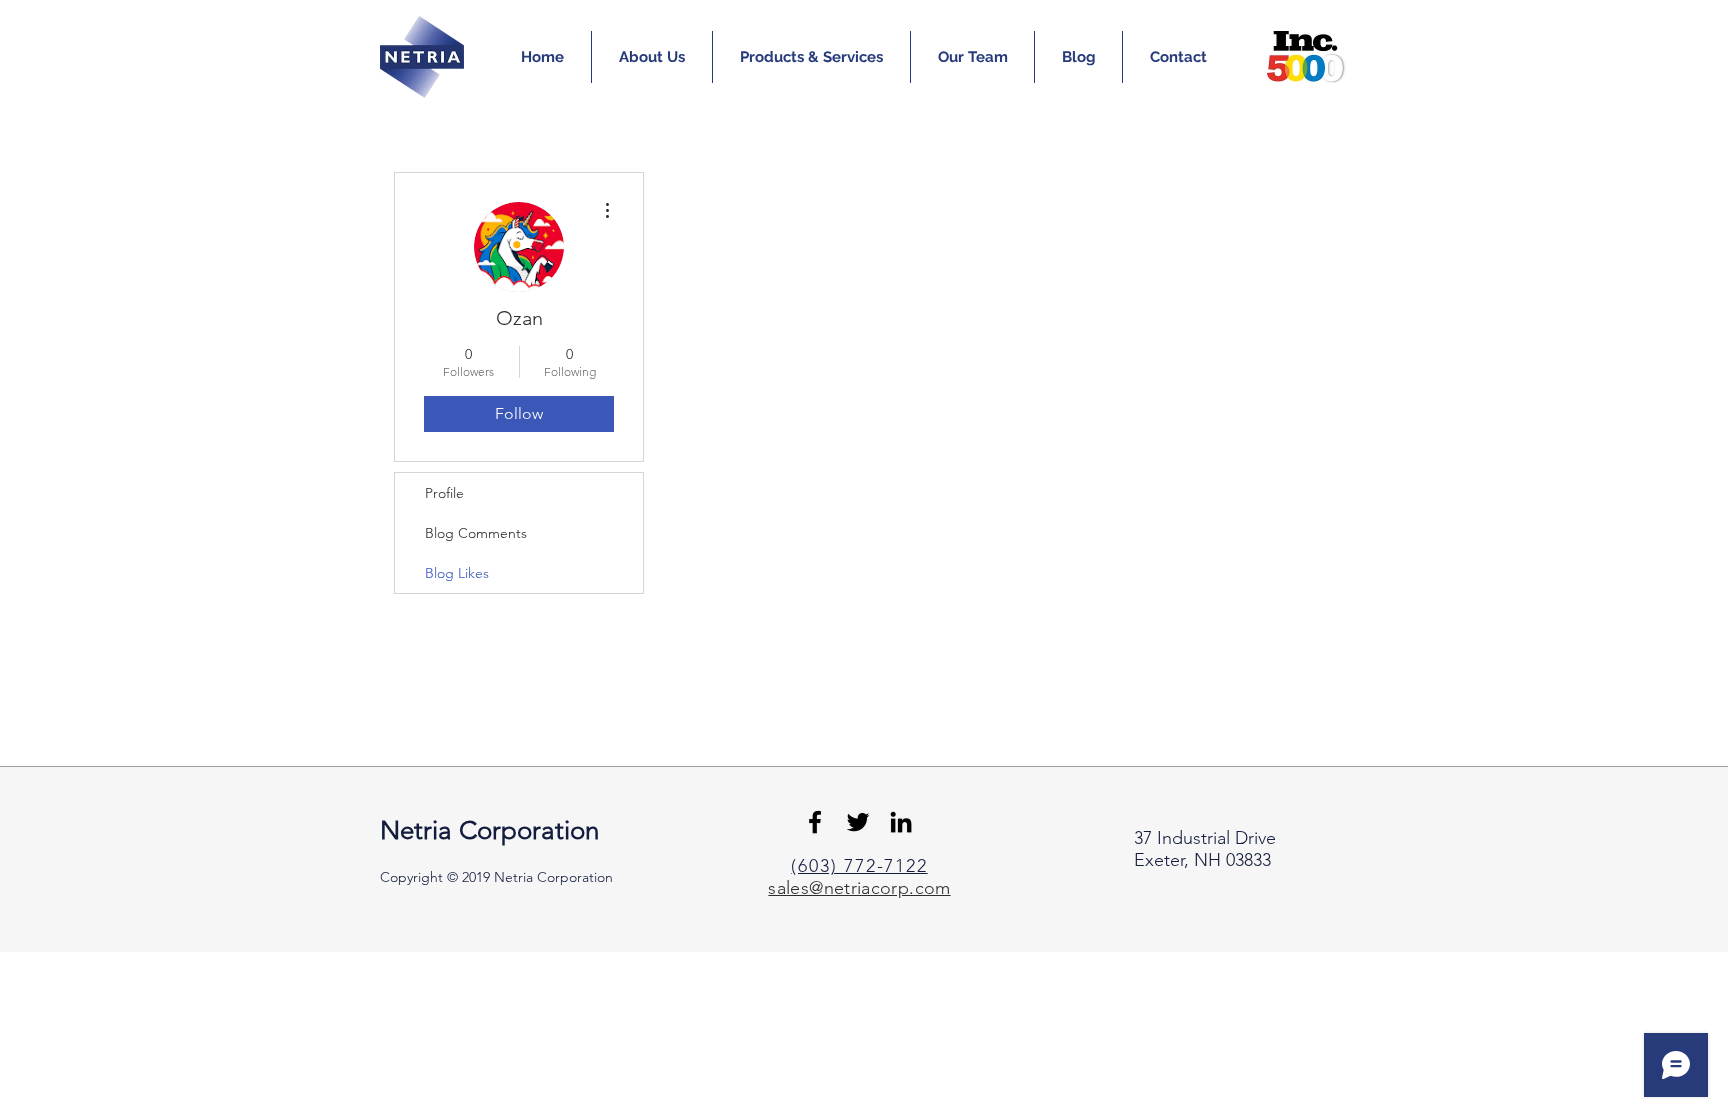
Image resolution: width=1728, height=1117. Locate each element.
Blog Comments (476, 533)
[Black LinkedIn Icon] (901, 822)
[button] (652, 57)
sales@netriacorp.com (859, 888)
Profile (444, 493)
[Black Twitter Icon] (858, 822)
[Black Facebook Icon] (815, 822)
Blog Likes (457, 573)
